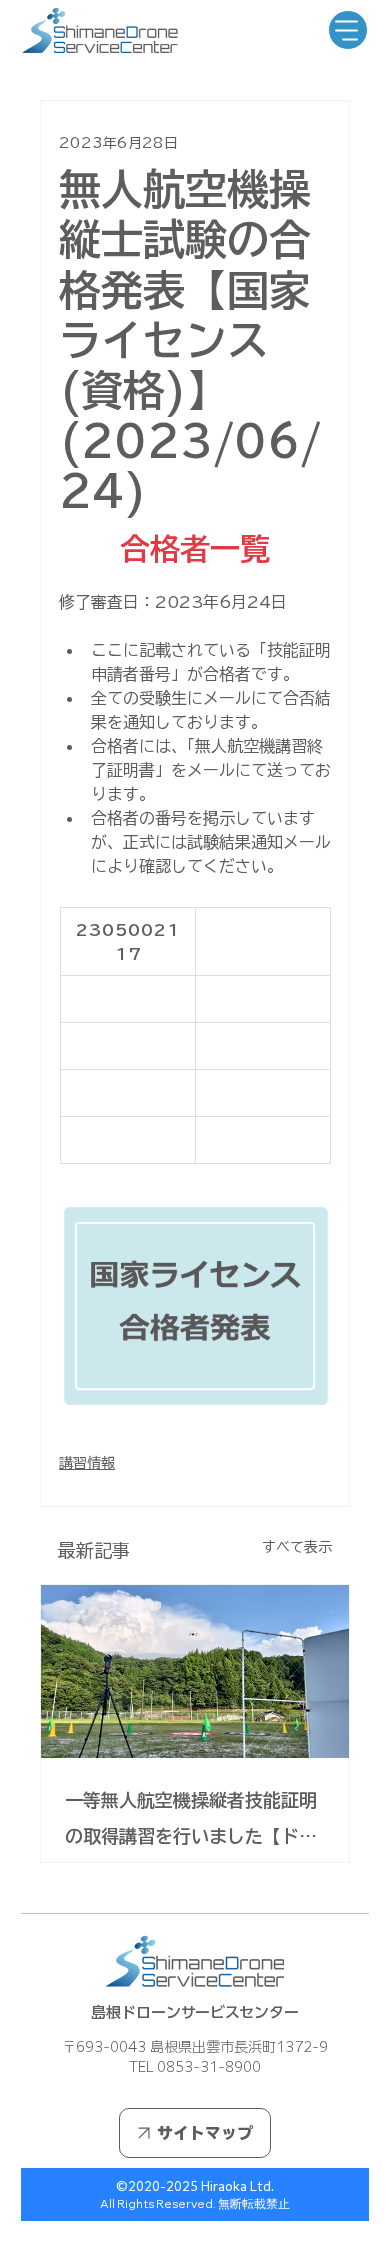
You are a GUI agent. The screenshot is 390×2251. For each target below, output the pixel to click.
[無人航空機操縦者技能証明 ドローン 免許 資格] (195, 1671)
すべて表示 (297, 1547)
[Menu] (348, 30)
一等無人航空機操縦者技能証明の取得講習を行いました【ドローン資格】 (191, 1822)
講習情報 (87, 1463)
